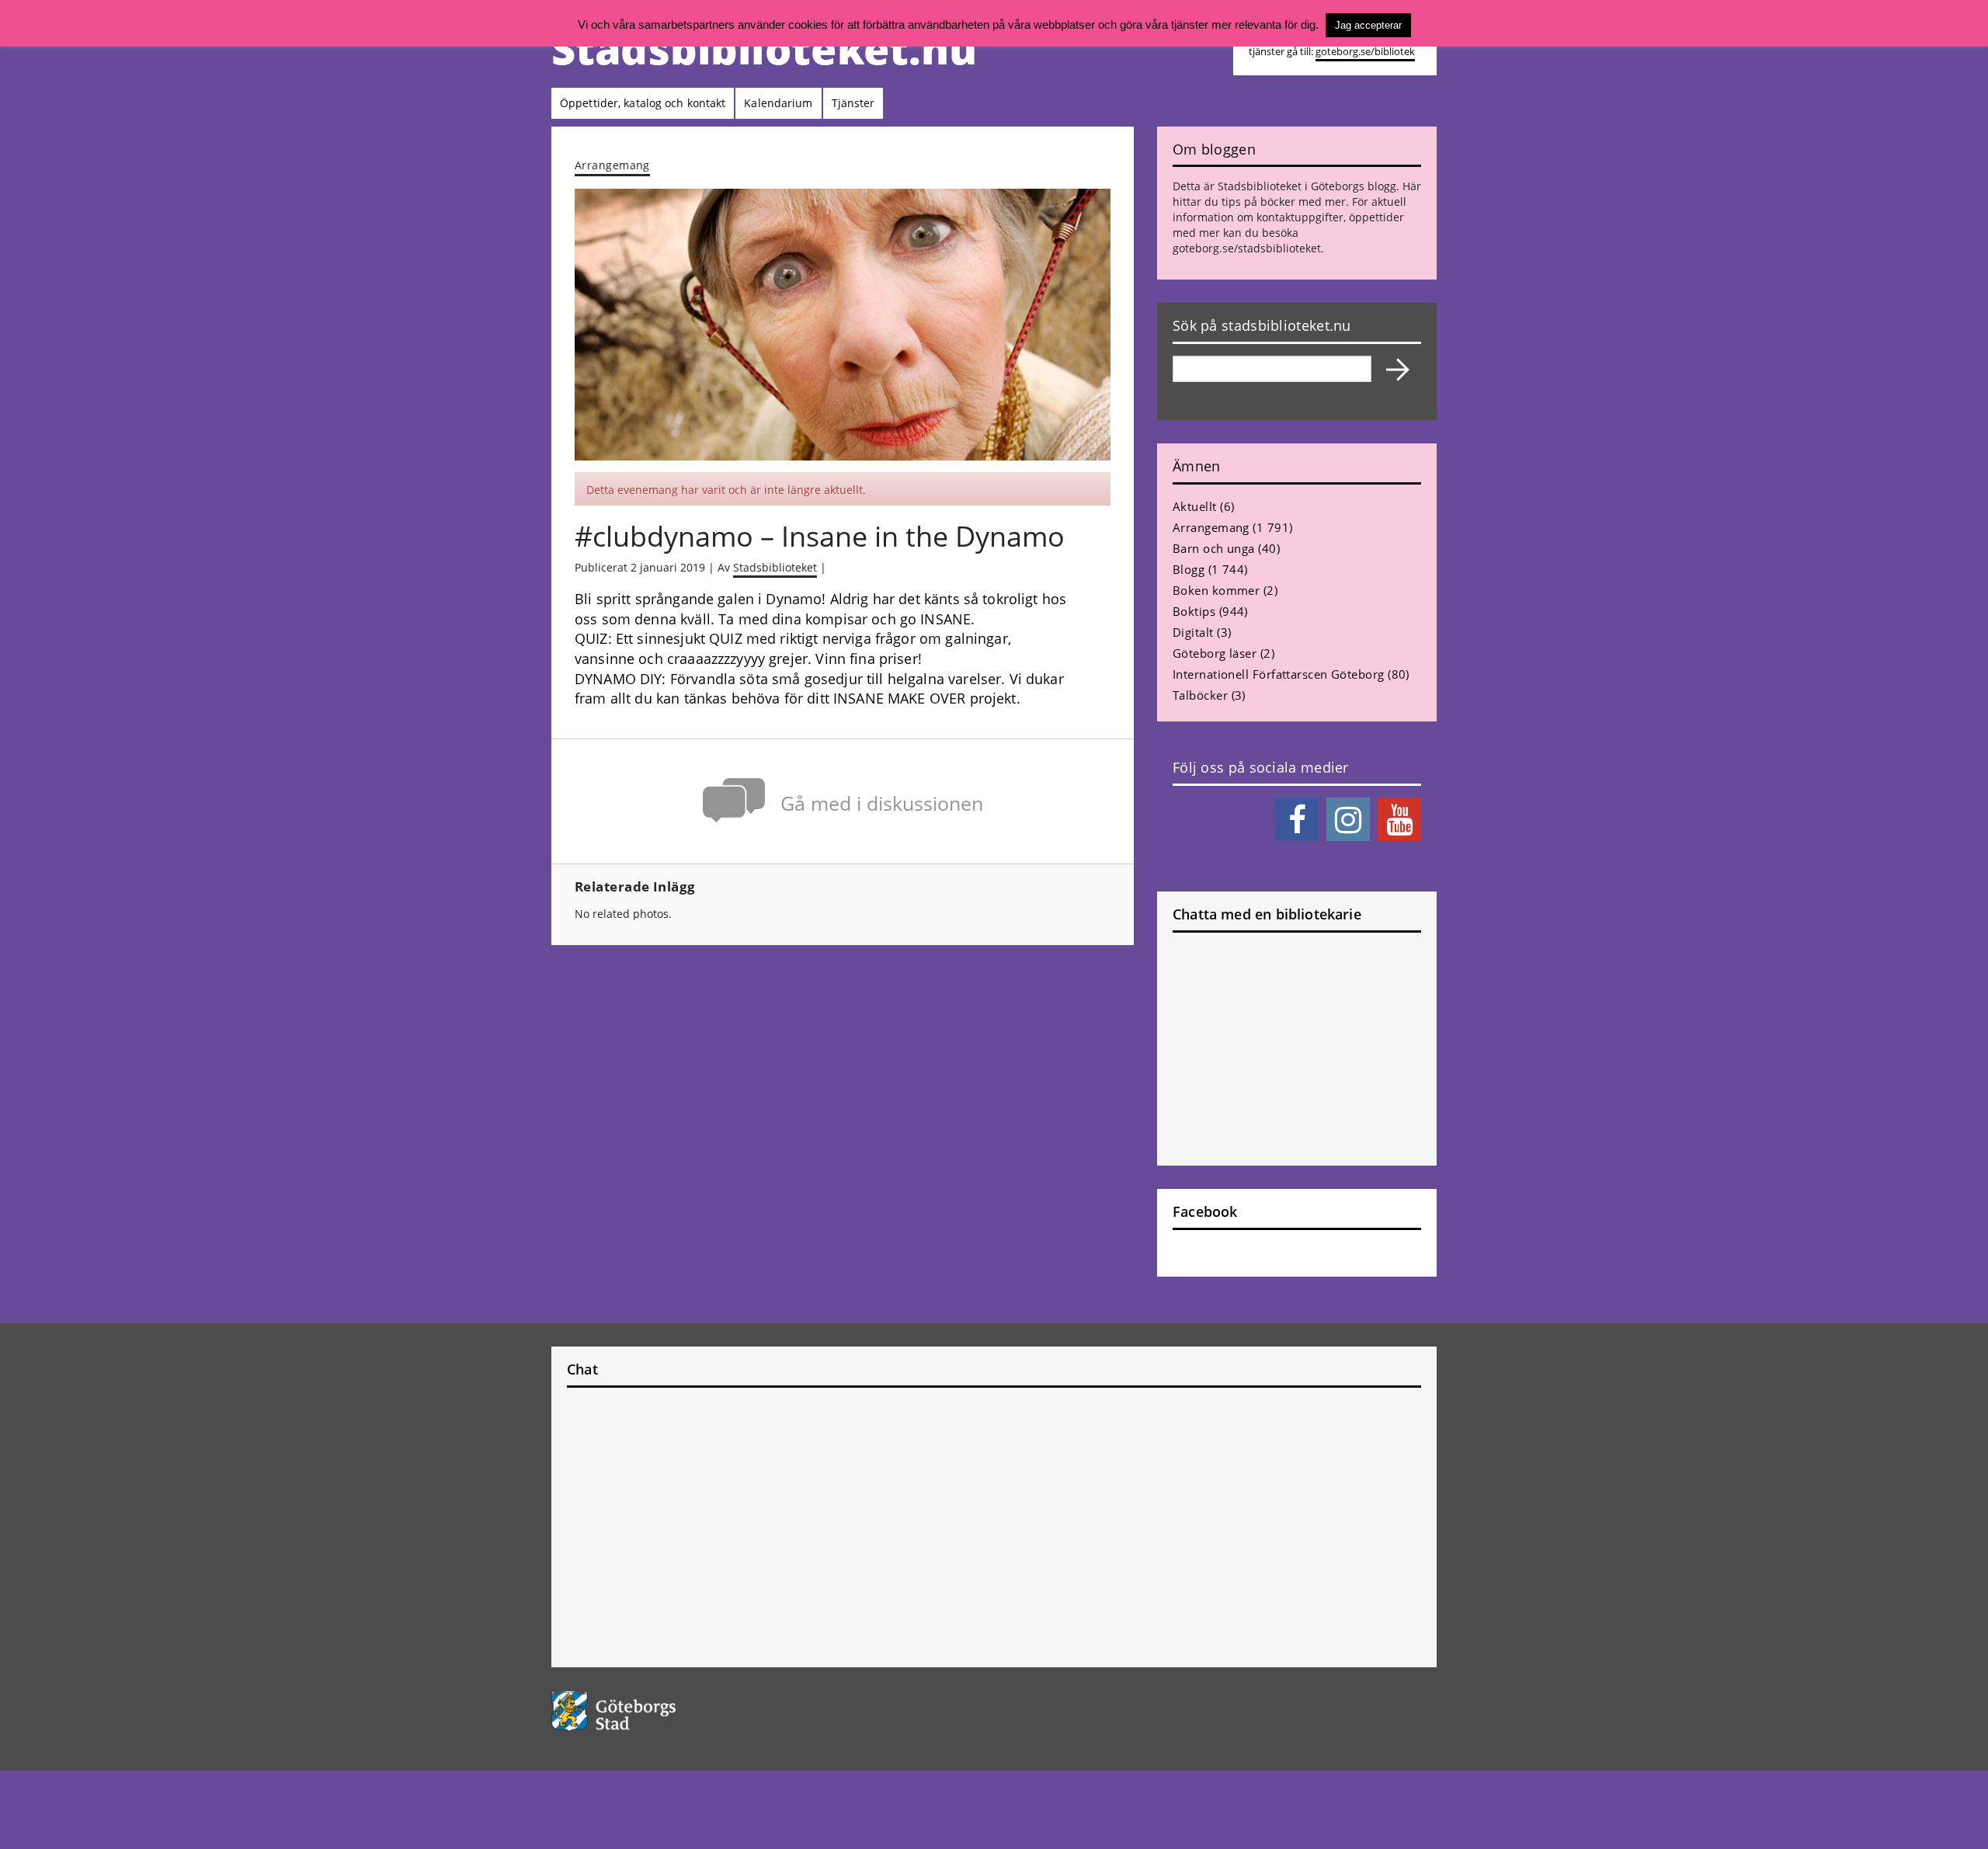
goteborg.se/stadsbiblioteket (1247, 248)
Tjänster (853, 103)
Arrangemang (612, 165)
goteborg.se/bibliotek (1365, 52)
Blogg (1189, 569)
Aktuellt (1195, 506)
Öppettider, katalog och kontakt (643, 103)
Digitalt (1193, 632)
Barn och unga (1214, 548)
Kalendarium (778, 103)
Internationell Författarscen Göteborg (1279, 674)
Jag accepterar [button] (1368, 25)
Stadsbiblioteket (775, 567)
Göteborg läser (1215, 653)
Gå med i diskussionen (882, 803)
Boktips (1194, 611)
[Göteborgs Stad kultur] (653, 1711)
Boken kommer (1216, 590)
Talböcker (1200, 695)
